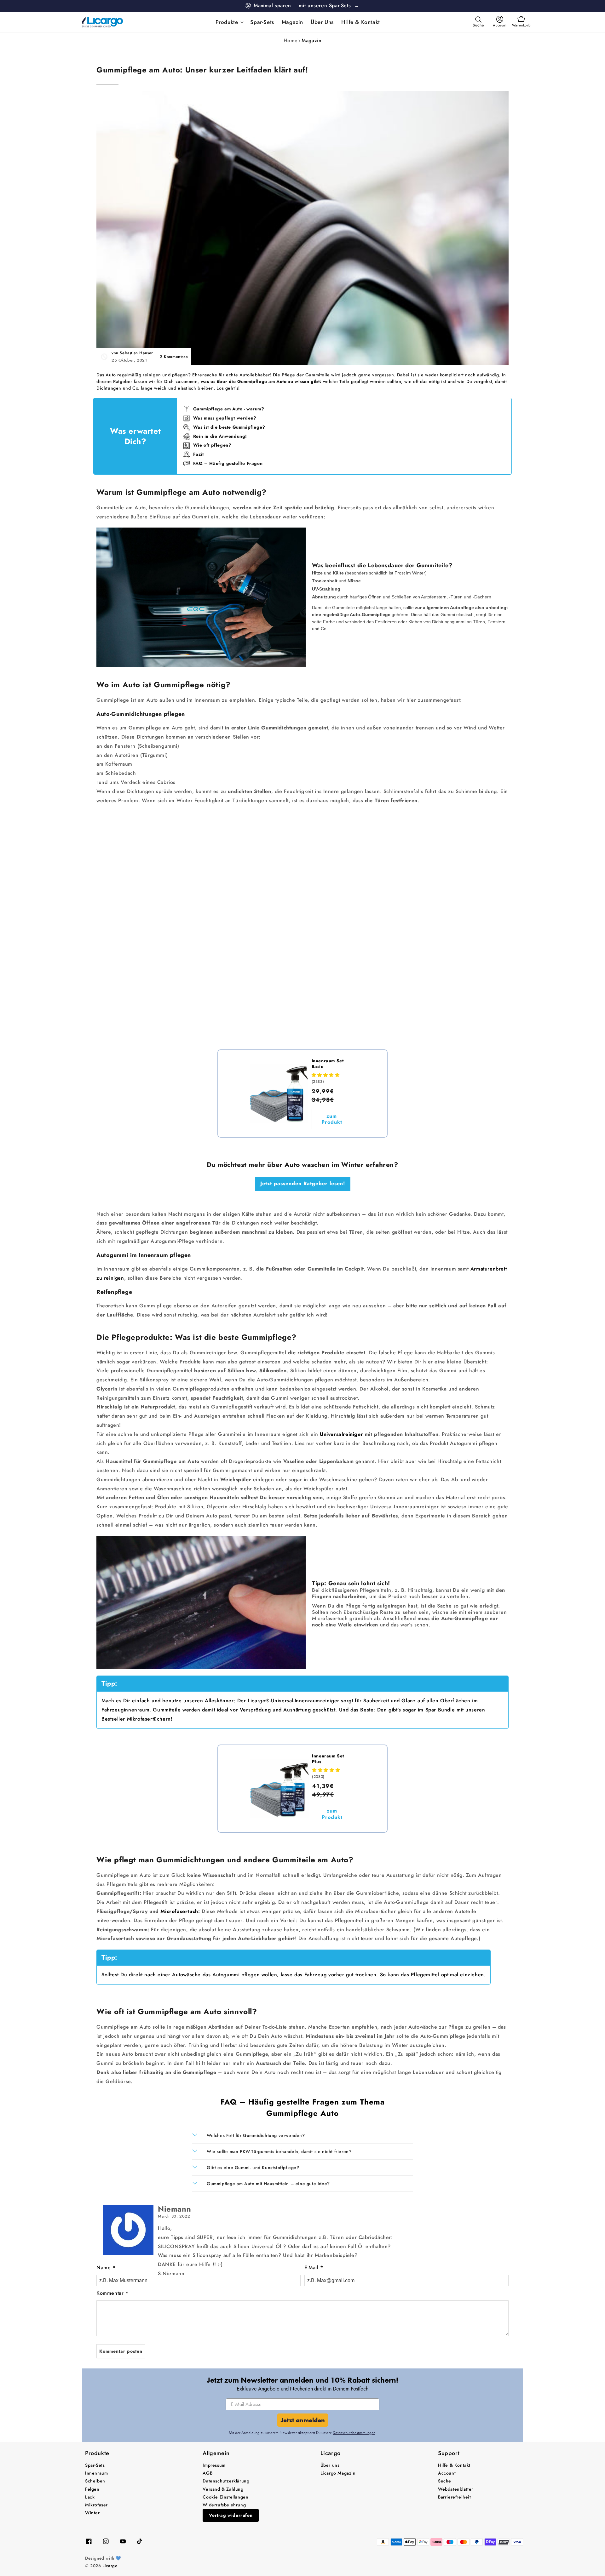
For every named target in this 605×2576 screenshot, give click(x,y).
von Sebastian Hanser (132, 353)
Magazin (311, 40)
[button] (229, 22)
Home (291, 40)
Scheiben (95, 2481)
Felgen (92, 2489)
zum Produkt (332, 1119)
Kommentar (112, 2293)
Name (106, 2268)
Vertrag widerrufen (231, 2515)
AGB (207, 2473)
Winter (92, 2513)
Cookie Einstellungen (225, 2497)
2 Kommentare (174, 357)
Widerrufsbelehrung (224, 2505)
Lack (90, 2497)
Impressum (214, 2465)
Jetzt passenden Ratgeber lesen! (303, 1183)
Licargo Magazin (338, 2473)
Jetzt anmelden (303, 2420)
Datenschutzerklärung (226, 2481)
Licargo (110, 2566)
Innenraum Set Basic (328, 1064)
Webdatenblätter (456, 2489)
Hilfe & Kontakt (454, 2465)
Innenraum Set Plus (328, 1759)
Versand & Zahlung (223, 2489)
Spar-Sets (95, 2465)
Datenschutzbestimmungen (354, 2433)
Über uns (330, 2465)
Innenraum (96, 2473)
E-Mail (314, 2268)
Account (447, 2473)
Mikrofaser (96, 2505)
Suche (445, 2481)
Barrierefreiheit (455, 2497)
